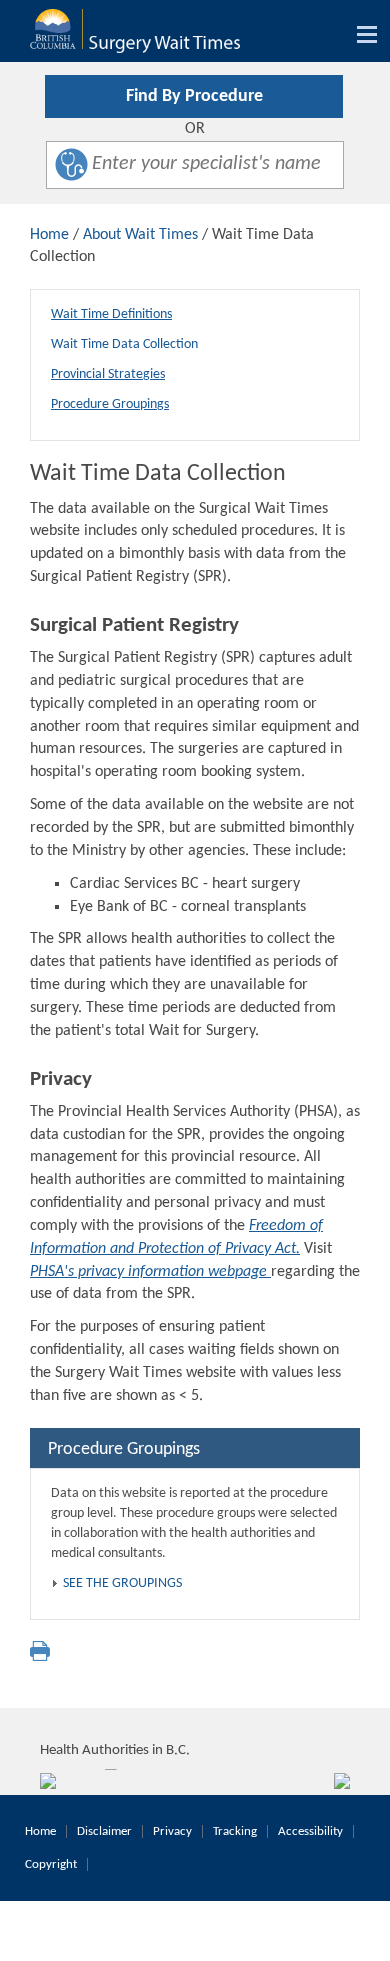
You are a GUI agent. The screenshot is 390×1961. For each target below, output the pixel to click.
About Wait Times (140, 235)
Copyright (51, 1864)
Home (49, 235)
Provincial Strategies (108, 374)
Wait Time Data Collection (124, 344)
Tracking (235, 1831)
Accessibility (310, 1831)
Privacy (172, 1831)
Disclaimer (104, 1831)
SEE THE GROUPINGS (122, 1583)
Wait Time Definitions (111, 314)
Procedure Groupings (110, 404)
